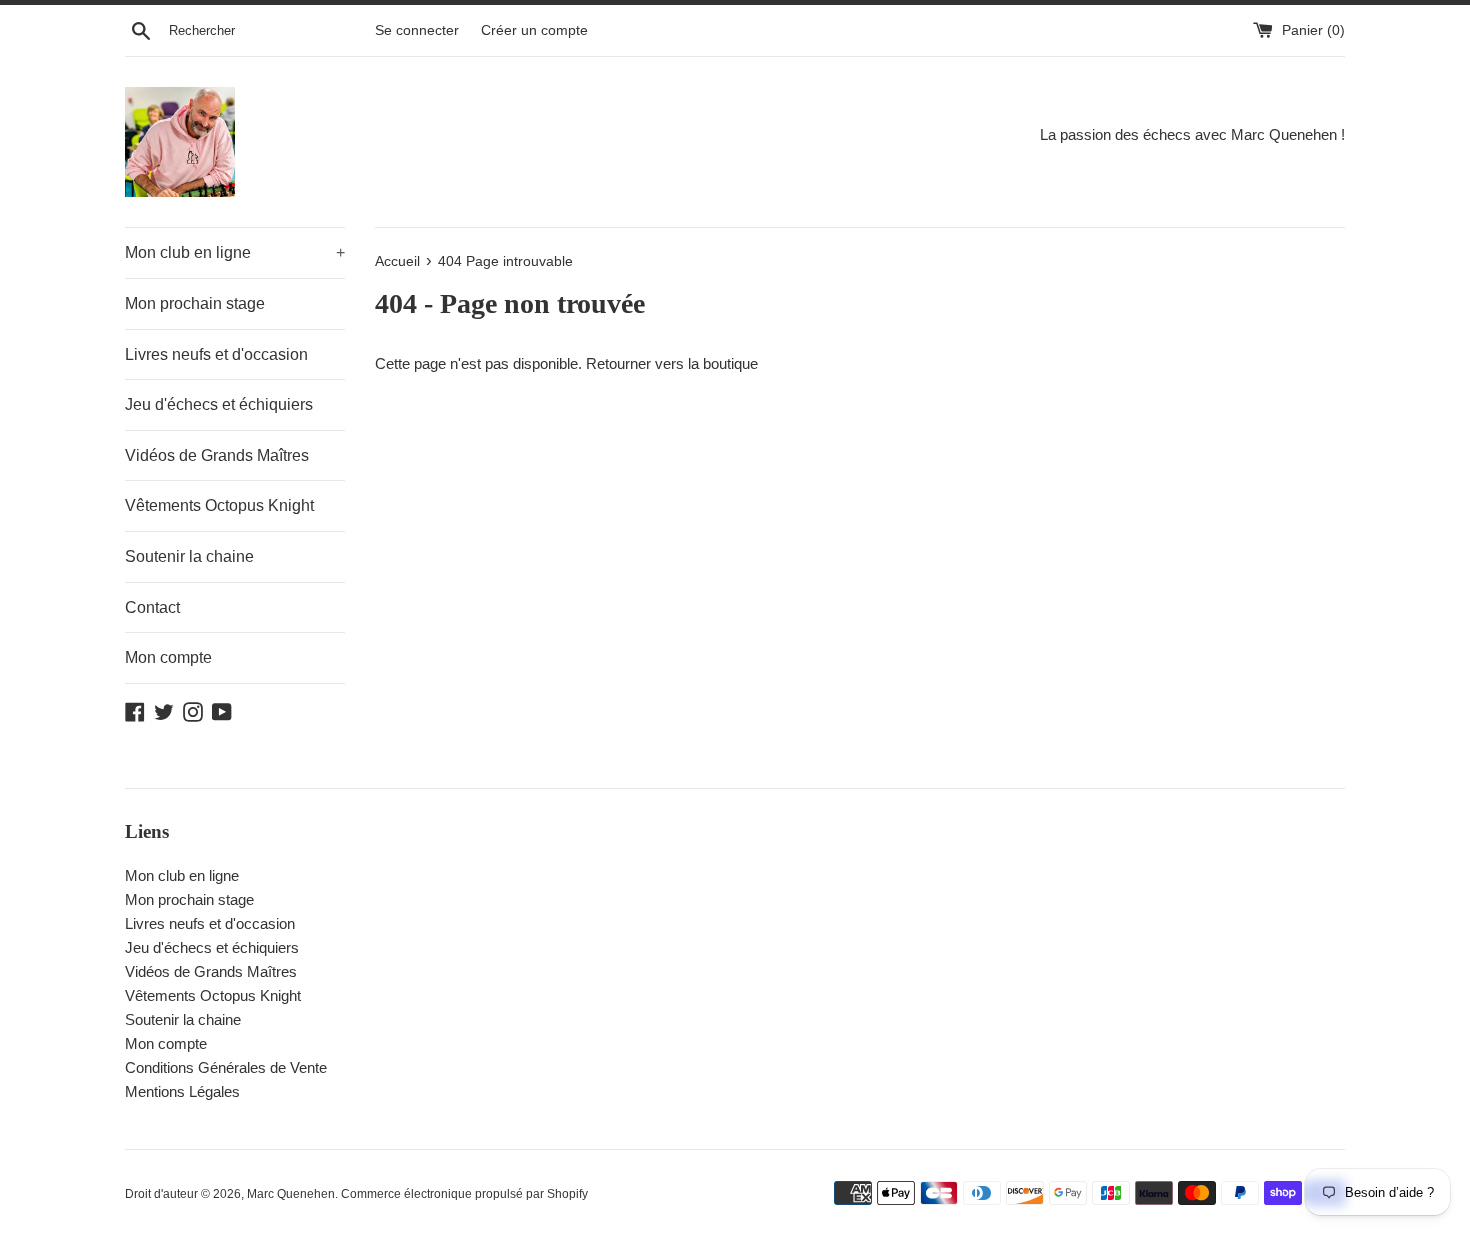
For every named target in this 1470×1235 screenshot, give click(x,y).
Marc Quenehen (291, 1194)
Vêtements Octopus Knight (219, 505)
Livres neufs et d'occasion (216, 354)
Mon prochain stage (195, 303)
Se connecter (417, 30)
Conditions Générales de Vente (226, 1067)
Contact (152, 607)
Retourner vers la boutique (672, 363)
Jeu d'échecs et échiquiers (219, 404)
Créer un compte (534, 30)
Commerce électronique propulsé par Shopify (464, 1194)
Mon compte (168, 657)
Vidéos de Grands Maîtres (217, 455)
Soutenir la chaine (189, 556)
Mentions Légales (182, 1091)
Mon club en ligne (235, 252)
